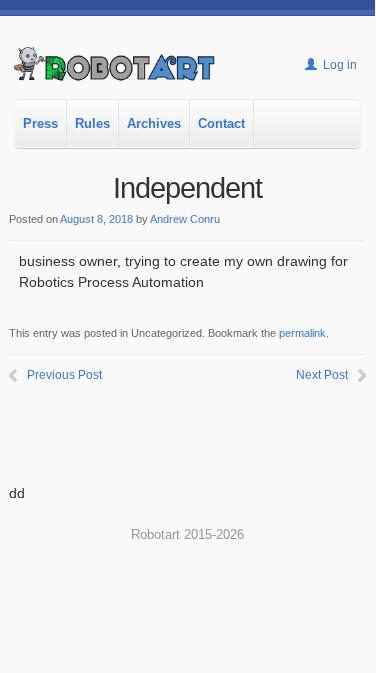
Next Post (322, 375)
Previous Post (64, 375)
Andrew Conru (185, 219)
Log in (338, 65)
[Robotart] (115, 72)
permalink (302, 333)
